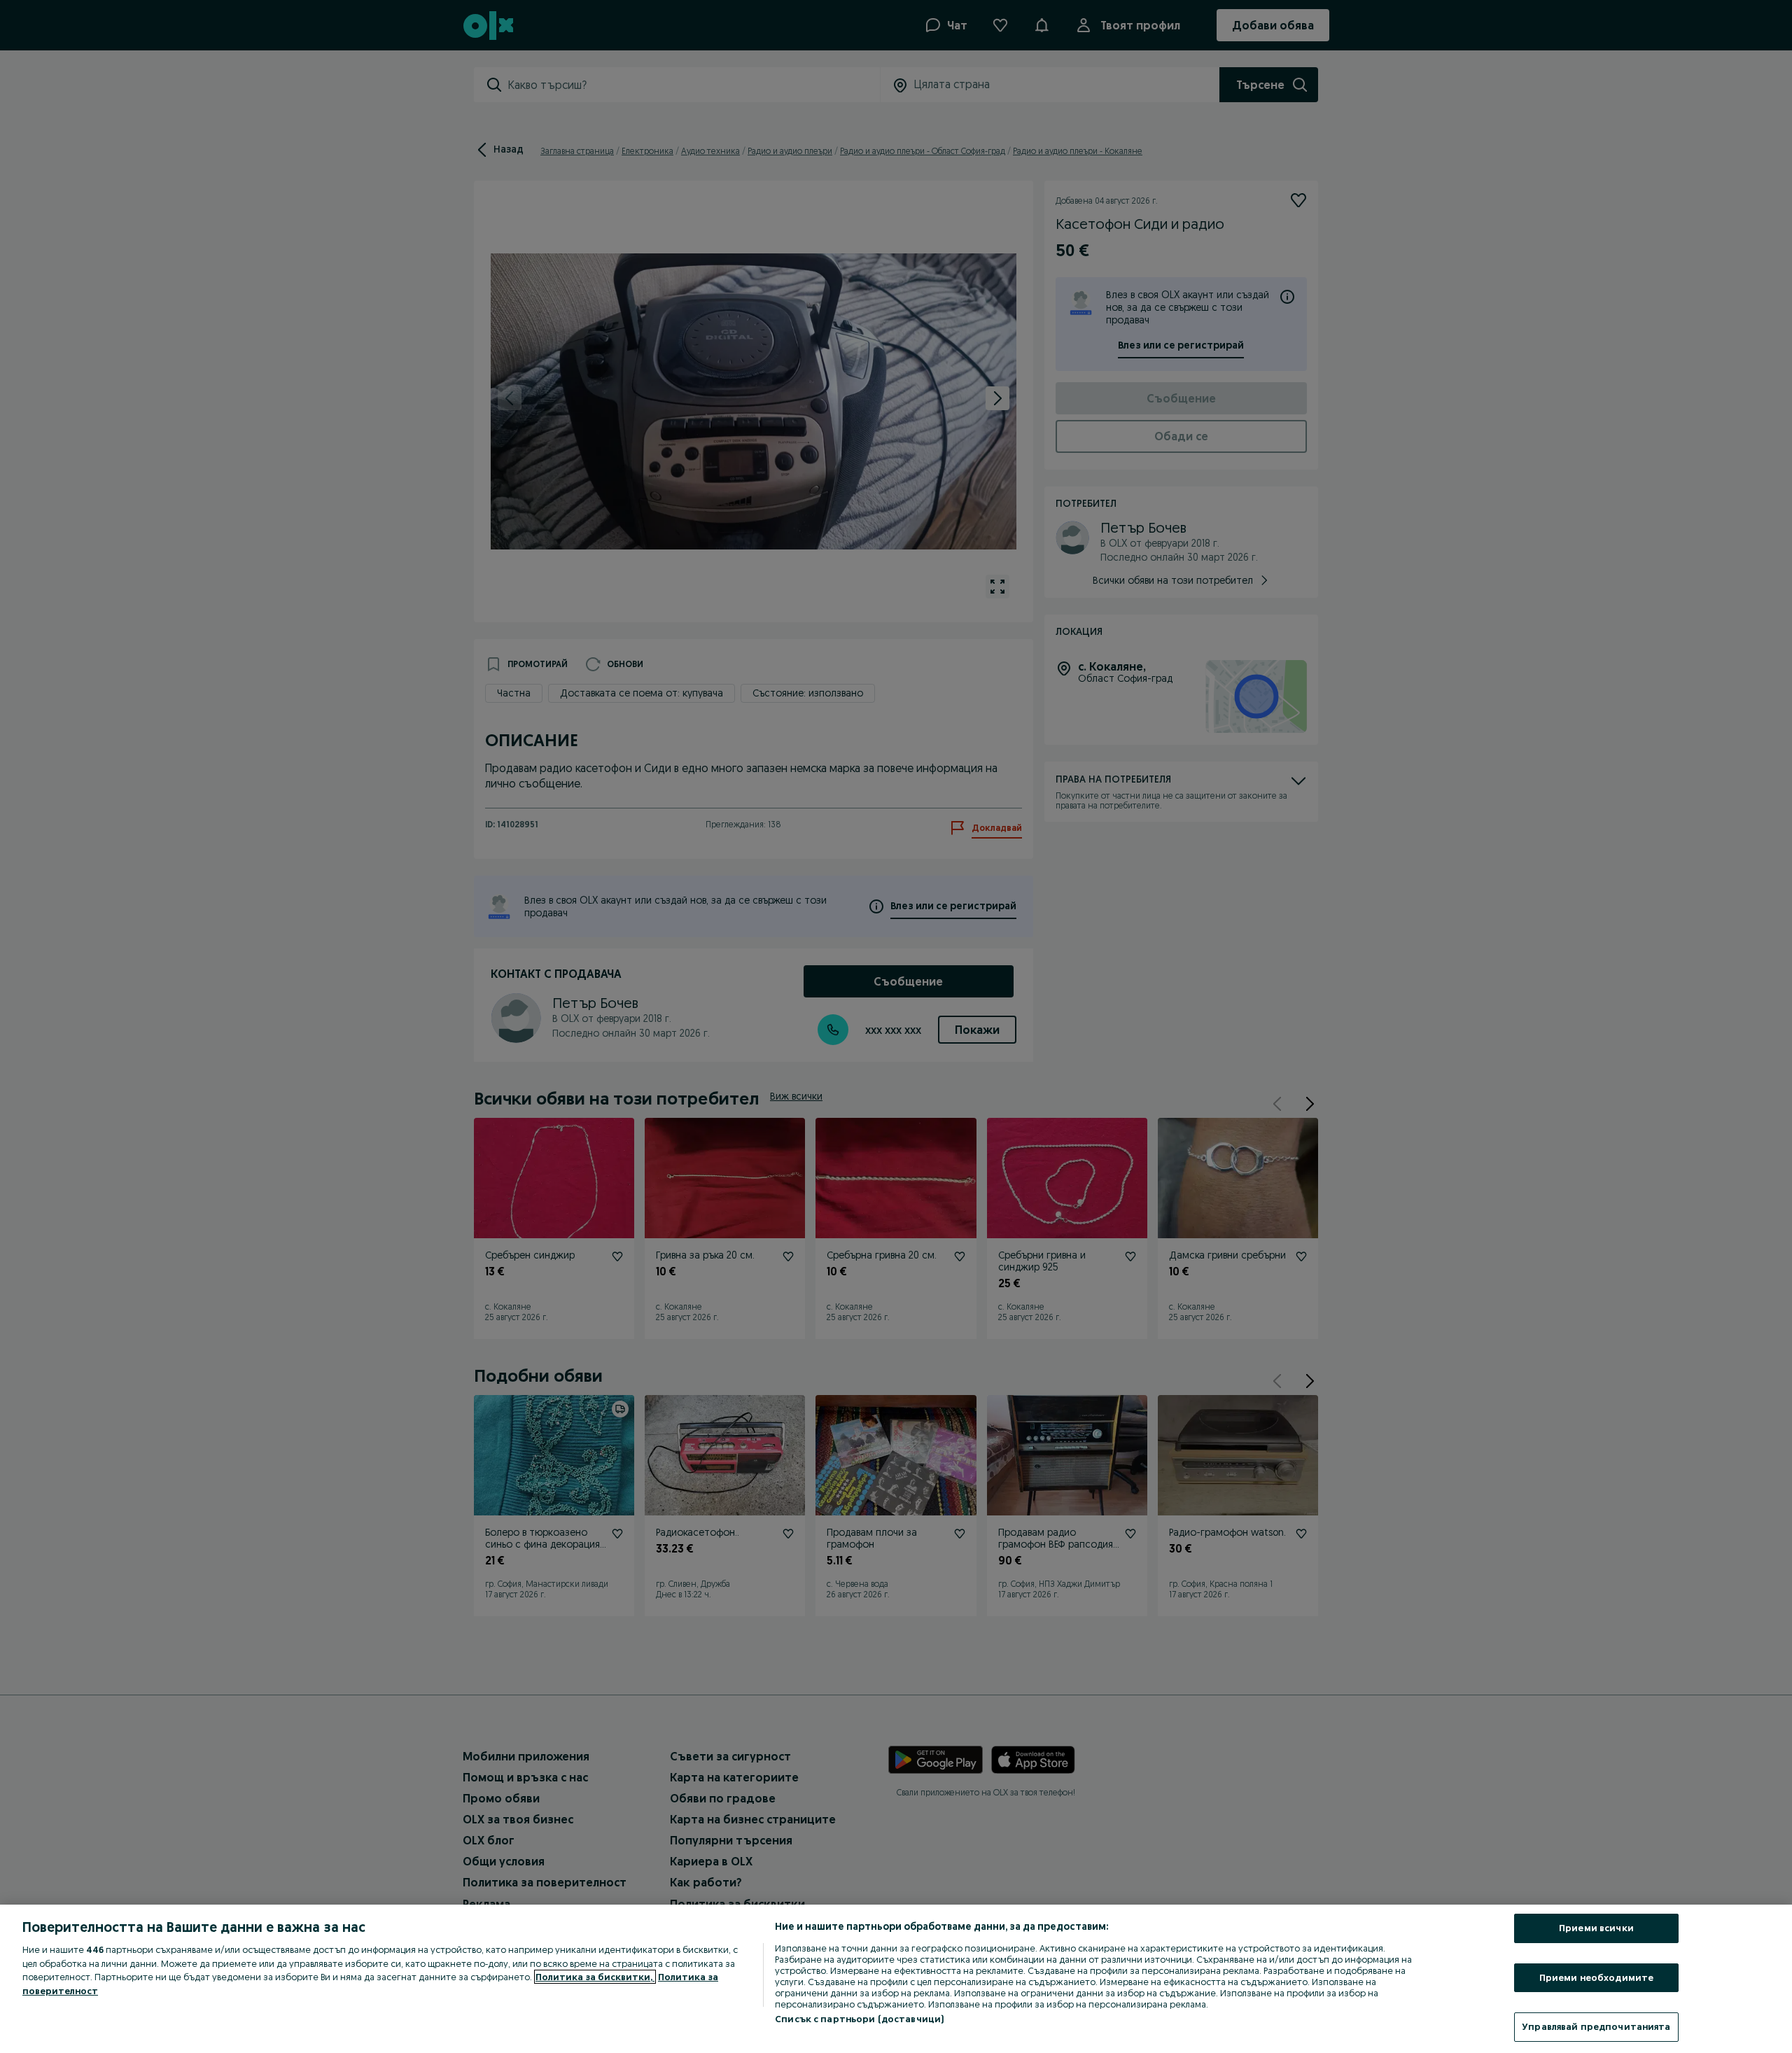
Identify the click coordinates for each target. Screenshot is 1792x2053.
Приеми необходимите (1596, 1977)
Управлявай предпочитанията (1596, 2026)
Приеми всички (1596, 1928)
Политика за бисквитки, (595, 1977)
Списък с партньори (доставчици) (859, 2019)
